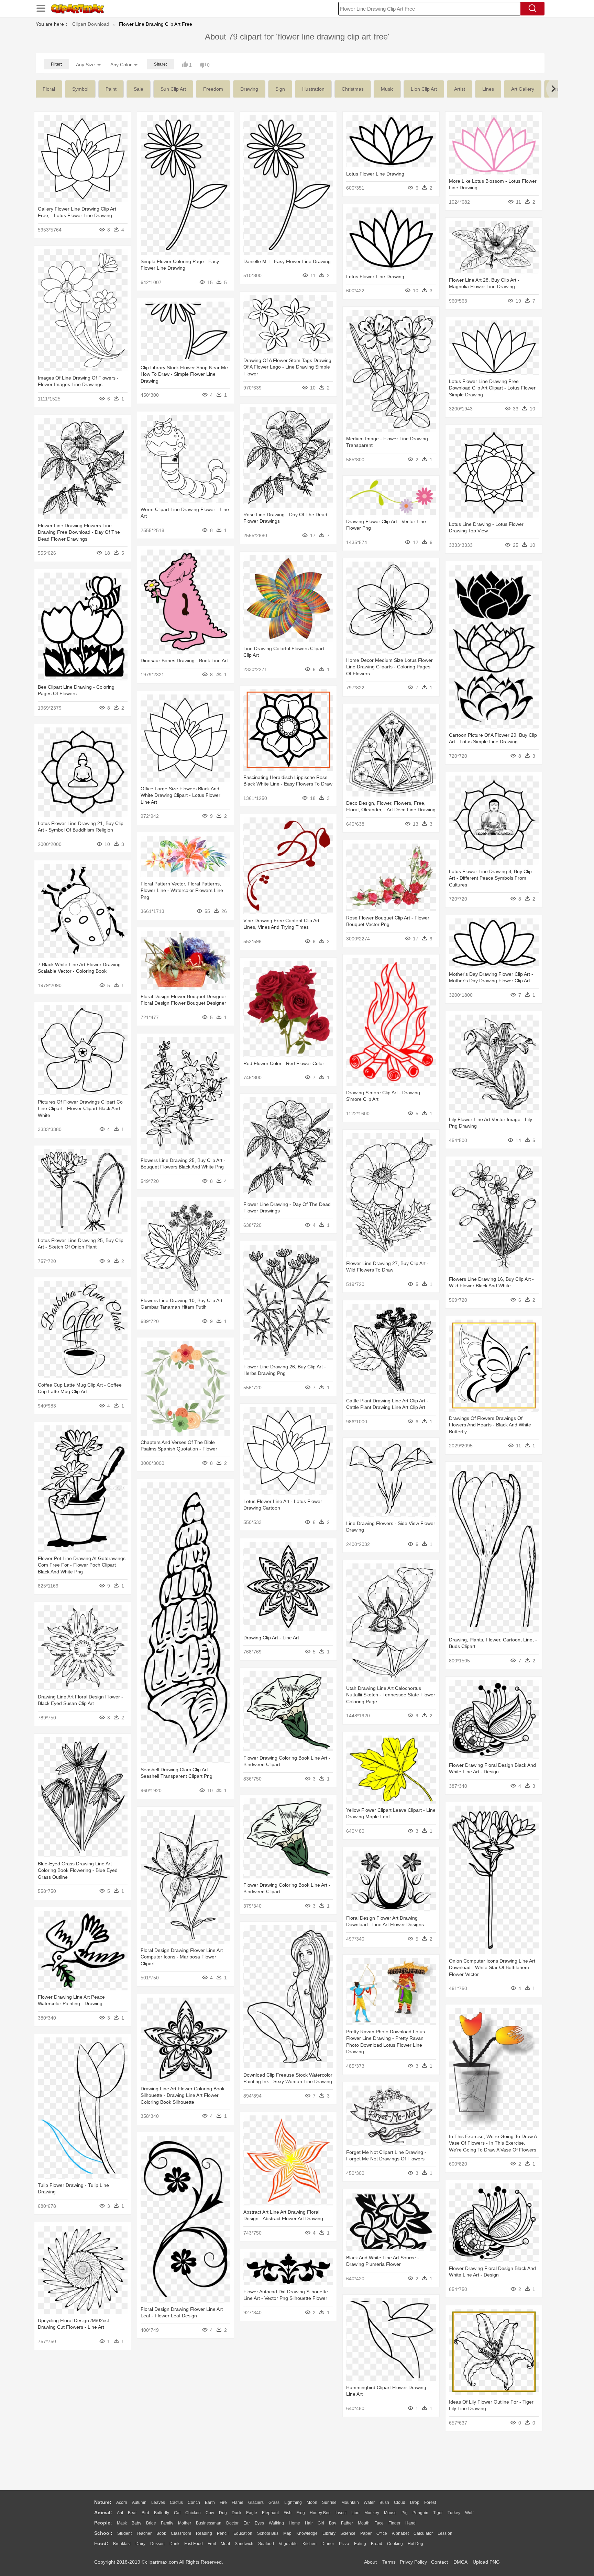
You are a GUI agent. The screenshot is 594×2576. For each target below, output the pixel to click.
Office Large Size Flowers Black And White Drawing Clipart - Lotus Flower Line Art (180, 795)
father (347, 2523)
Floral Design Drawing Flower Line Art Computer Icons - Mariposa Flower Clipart (182, 1957)
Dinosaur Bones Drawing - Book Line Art (184, 660)
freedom (213, 89)
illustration (313, 89)
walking (276, 2523)
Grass (274, 2502)
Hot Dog (415, 2544)
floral (49, 89)
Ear (247, 2523)
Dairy (140, 2544)
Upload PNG (486, 2562)
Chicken (193, 2513)
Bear (132, 2513)
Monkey (372, 2513)
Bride (151, 2523)
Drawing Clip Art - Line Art (271, 1638)
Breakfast (122, 2544)
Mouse (390, 2513)
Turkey (454, 2513)
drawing (249, 89)
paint (111, 89)
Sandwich (244, 2544)
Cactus (176, 2502)
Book (161, 2533)
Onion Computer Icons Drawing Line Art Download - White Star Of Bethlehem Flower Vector (492, 1968)
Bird (145, 2513)
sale (139, 89)
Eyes (259, 2523)
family (167, 2523)
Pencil (223, 2533)
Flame (238, 2502)
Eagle (252, 2513)
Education (243, 2533)
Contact (439, 2562)
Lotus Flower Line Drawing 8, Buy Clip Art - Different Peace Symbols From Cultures (490, 878)
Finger (394, 2523)
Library (329, 2533)
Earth (210, 2502)
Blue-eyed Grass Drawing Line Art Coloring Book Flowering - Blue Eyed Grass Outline (78, 1870)
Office (382, 2533)
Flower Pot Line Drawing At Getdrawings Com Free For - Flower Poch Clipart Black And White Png (82, 1565)
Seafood (266, 2544)
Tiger (438, 2513)
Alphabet (400, 2533)
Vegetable (288, 2544)
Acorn (122, 2502)
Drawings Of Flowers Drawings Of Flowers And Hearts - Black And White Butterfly (490, 1425)
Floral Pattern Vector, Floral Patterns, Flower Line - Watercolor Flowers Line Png (182, 890)
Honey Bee (320, 2513)
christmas (353, 89)
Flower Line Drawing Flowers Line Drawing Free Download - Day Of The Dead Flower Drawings (79, 532)
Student (124, 2533)
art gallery (523, 89)
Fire (223, 2502)
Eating (360, 2544)
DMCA (460, 2562)
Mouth (364, 2523)
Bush (384, 2502)
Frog (301, 2513)
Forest (430, 2502)
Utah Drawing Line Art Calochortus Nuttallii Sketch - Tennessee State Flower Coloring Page (391, 1695)
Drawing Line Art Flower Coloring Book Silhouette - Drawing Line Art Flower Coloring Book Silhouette (183, 2095)
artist (460, 89)
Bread (377, 2544)
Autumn (139, 2502)
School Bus (268, 2533)
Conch (194, 2502)
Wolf (469, 2513)
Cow (210, 2513)
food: (101, 2543)
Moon (312, 2502)
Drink (174, 2544)
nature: (103, 2502)
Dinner (328, 2544)
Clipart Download (91, 24)
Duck (236, 2513)
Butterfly (162, 2513)
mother (185, 2523)
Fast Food (194, 2544)
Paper (366, 2533)
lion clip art (424, 89)
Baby (136, 2523)
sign (280, 89)
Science (348, 2533)
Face (379, 2523)
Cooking (395, 2544)
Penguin (420, 2513)
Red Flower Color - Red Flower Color (284, 1063)
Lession (445, 2533)
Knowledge (307, 2533)
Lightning (293, 2502)
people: (103, 2523)
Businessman (209, 2523)
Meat (225, 2544)
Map (287, 2533)
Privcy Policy (413, 2562)
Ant (120, 2513)
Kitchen (310, 2544)
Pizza (344, 2544)
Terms (389, 2562)
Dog (223, 2513)
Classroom (181, 2533)
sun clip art (173, 89)
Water (369, 2502)
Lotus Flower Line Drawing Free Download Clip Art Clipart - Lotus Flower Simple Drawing (492, 388)
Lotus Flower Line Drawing (375, 174)
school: (103, 2533)
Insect (341, 2513)
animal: (103, 2512)
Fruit (212, 2544)
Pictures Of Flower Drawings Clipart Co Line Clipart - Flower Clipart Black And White (80, 1109)
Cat (177, 2513)
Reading (204, 2533)
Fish (288, 2513)
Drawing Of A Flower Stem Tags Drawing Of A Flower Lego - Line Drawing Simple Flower (287, 367)
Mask (122, 2523)
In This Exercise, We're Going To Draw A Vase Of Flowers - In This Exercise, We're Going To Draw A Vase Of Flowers (493, 2143)
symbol (80, 89)
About (370, 2562)
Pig (405, 2513)
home (294, 2523)
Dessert (157, 2544)
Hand (410, 2523)
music (387, 89)
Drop (415, 2502)
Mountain (350, 2502)
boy (333, 2523)
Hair (309, 2523)
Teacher (144, 2533)
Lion (355, 2513)
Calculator (423, 2533)
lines (488, 89)
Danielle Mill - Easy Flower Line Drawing (287, 261)
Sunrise (329, 2502)
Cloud (400, 2502)
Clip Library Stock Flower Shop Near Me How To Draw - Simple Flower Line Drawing (184, 374)
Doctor (232, 2523)
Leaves (158, 2502)
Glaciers (256, 2502)
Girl (321, 2523)
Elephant (270, 2513)
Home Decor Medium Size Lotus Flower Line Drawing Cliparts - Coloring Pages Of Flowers (389, 667)
